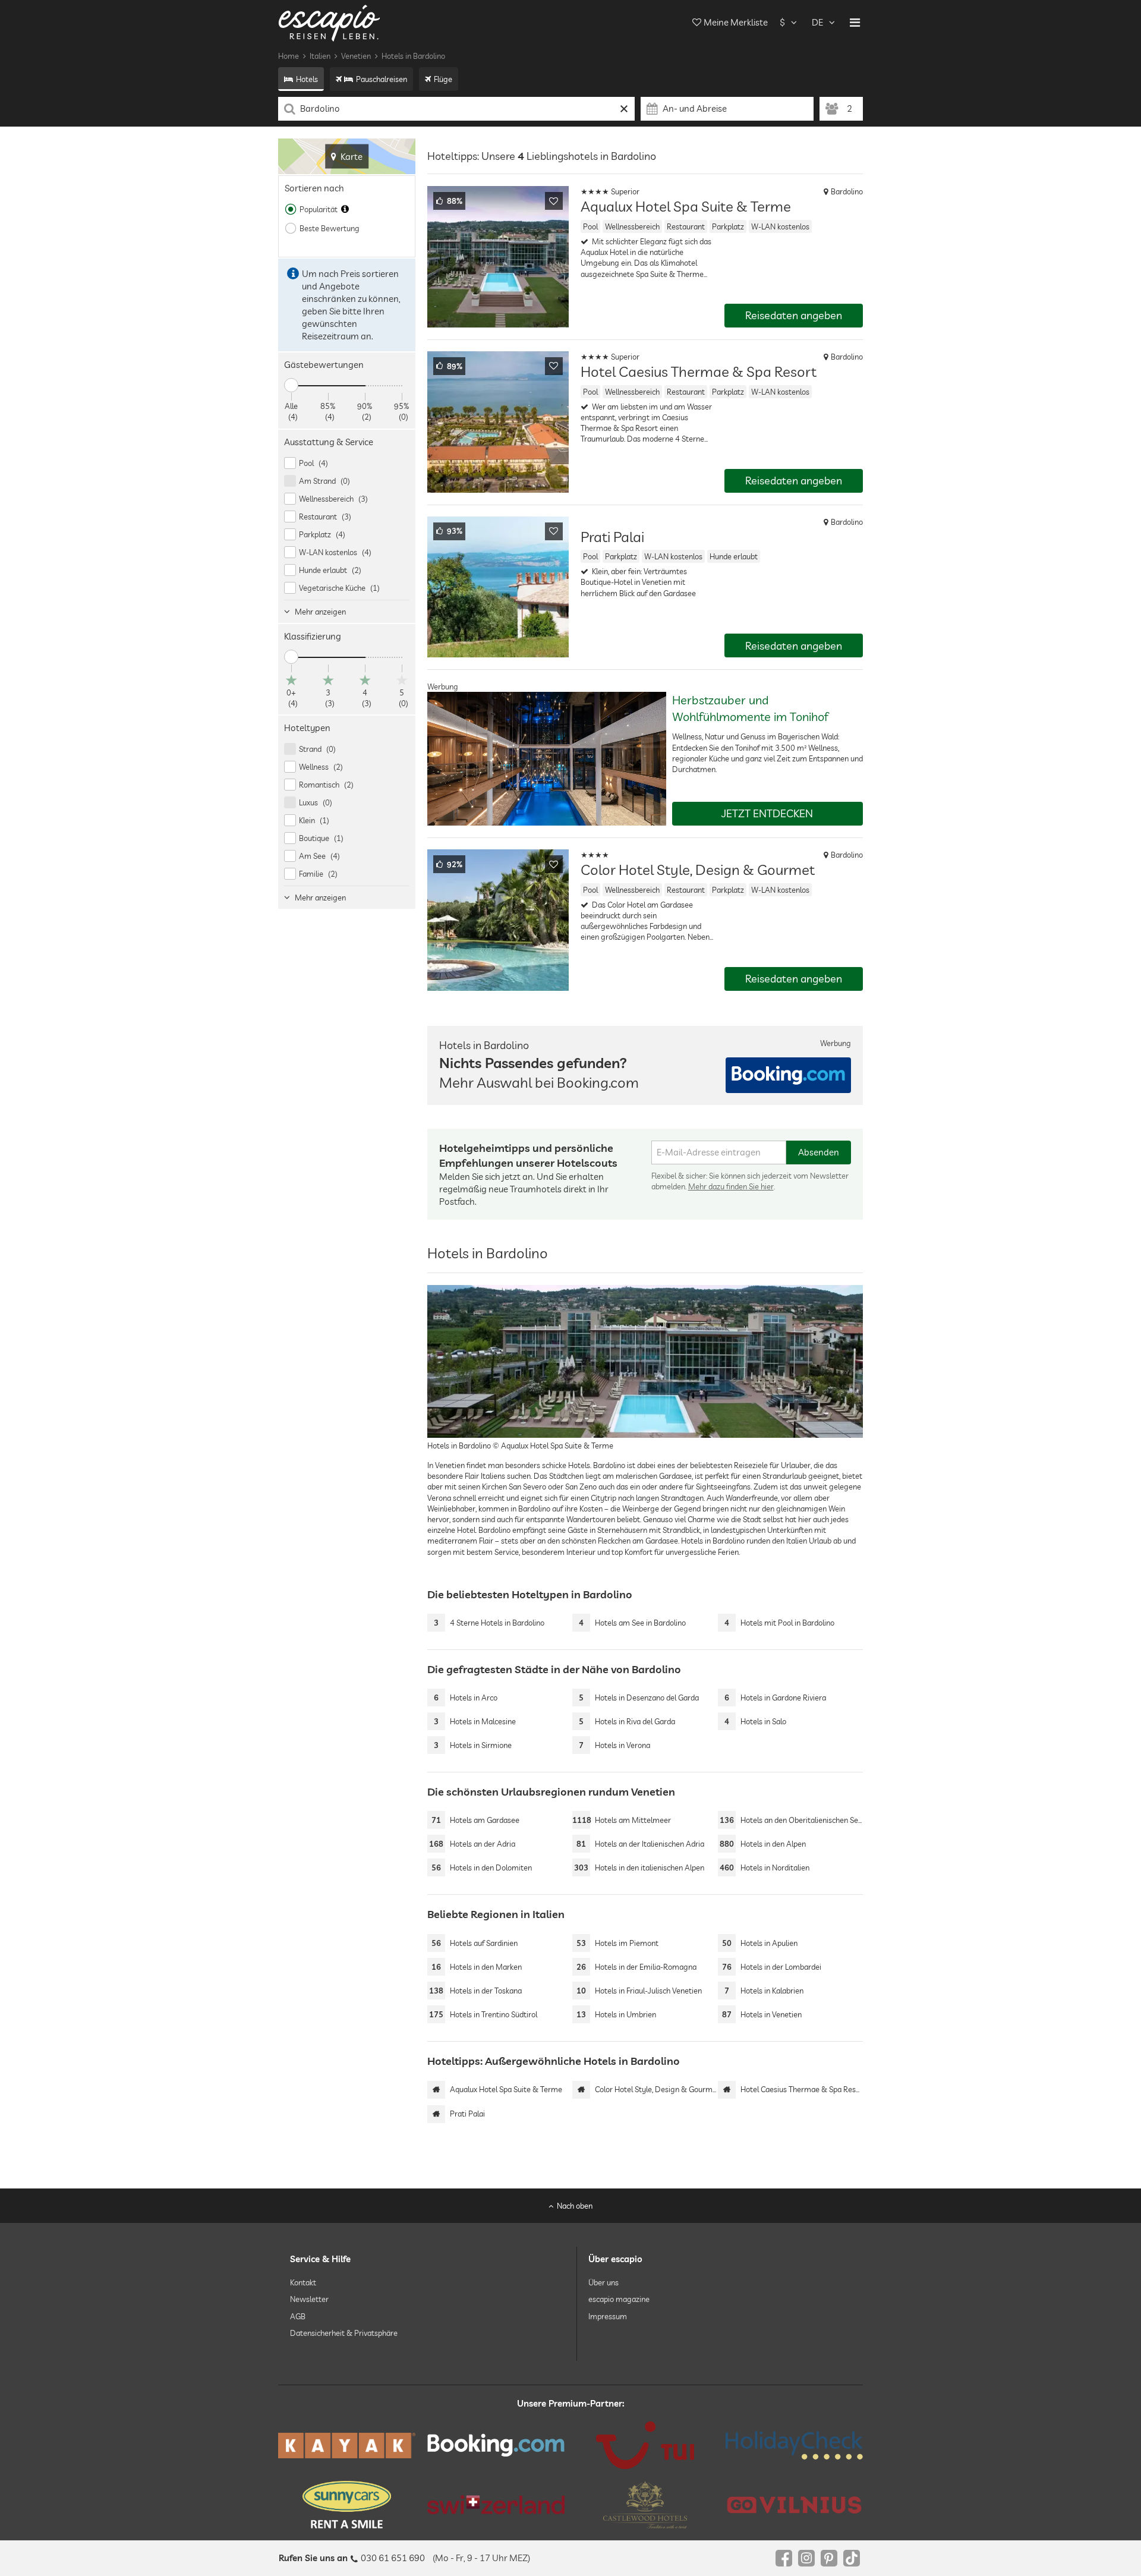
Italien (320, 56)
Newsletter (309, 2299)
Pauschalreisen (382, 79)
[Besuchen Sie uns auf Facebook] (784, 2558)
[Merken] (554, 201)
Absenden (819, 1152)
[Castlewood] (645, 2505)
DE (817, 22)
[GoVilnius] (794, 2504)
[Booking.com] (496, 2445)
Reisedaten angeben (794, 315)
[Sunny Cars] (347, 2505)
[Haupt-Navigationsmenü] (855, 23)
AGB (298, 2316)
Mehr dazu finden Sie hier (731, 1186)
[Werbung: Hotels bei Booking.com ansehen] (788, 1075)
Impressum (608, 2316)
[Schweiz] (496, 2505)
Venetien (356, 56)
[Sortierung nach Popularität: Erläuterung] (345, 209)
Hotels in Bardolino (413, 56)
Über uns (603, 2282)
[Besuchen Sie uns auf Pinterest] (829, 2558)
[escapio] (329, 22)
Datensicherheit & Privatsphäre (344, 2333)
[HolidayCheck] (794, 2445)
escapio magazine (619, 2299)
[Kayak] (347, 2446)
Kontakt (303, 2282)
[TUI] (645, 2445)
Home (289, 56)
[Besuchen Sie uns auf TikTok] (852, 2558)
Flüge (443, 79)
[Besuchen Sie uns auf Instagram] (806, 2558)
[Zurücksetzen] (624, 109)
